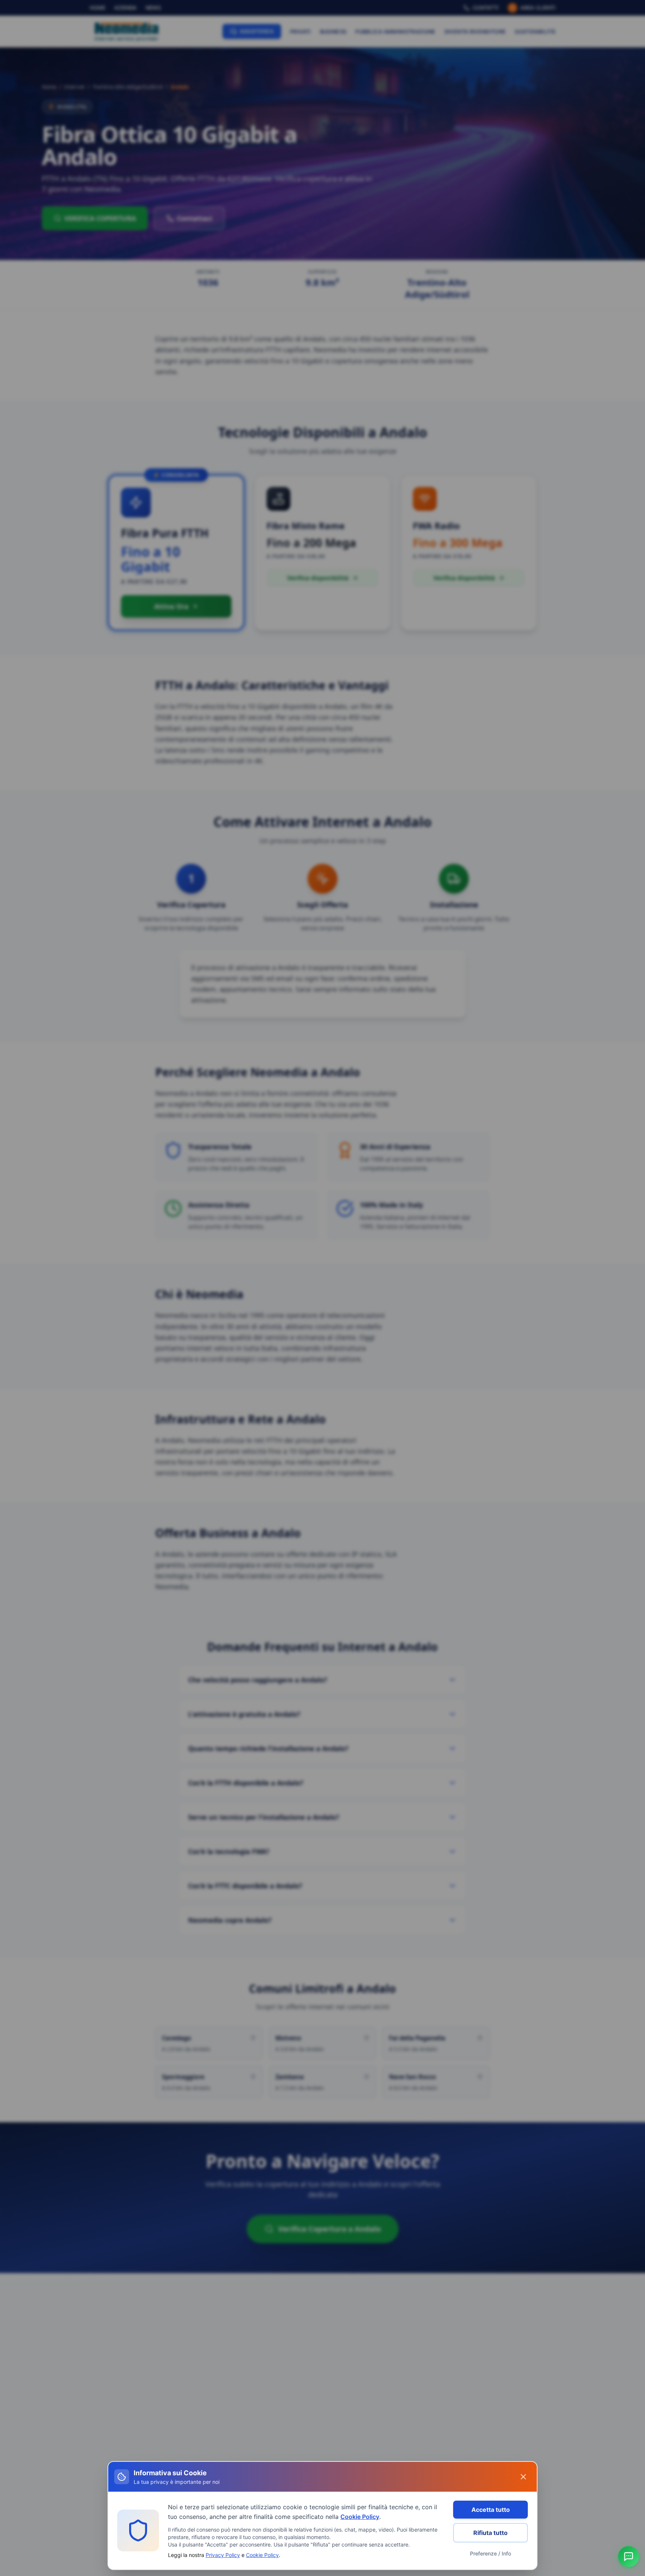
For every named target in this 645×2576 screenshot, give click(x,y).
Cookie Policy (360, 2517)
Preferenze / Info (490, 2553)
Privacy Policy (223, 2555)
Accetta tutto (491, 2510)
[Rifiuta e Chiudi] (523, 2477)
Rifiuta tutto (490, 2533)
